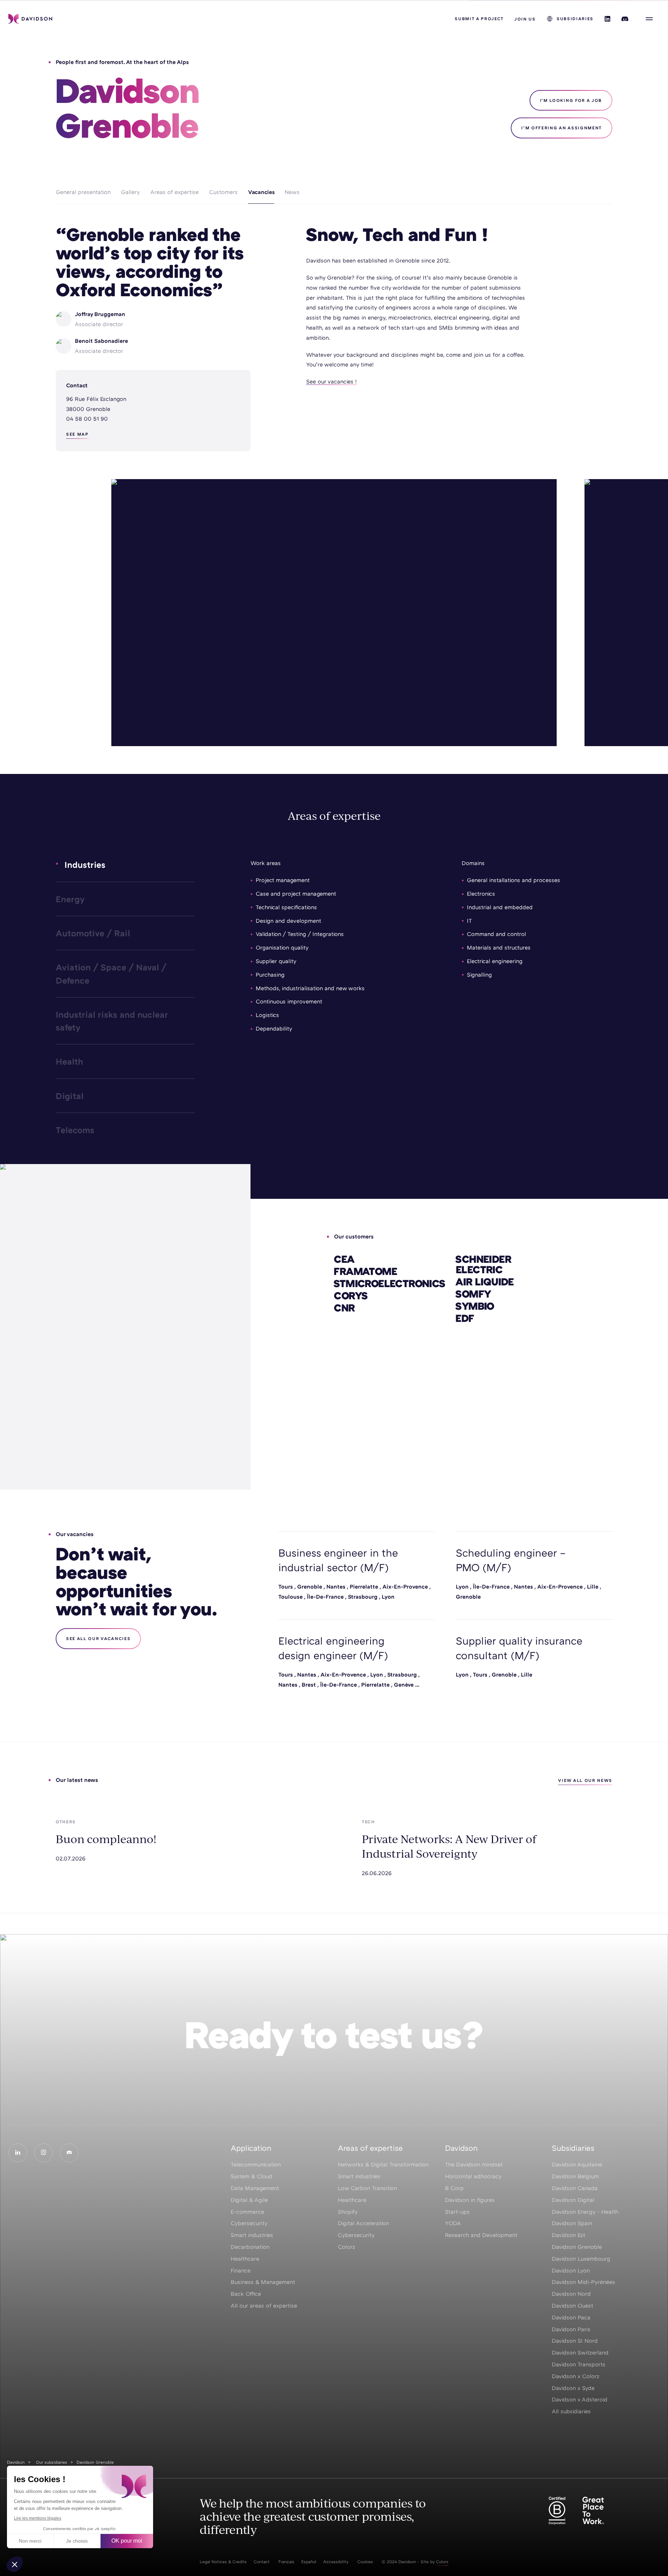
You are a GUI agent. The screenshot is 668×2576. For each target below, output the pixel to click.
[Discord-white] (69, 2153)
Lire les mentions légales (38, 2518)
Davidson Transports (579, 2364)
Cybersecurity (249, 2223)
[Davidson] (30, 19)
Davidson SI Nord (575, 2341)
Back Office (246, 2294)
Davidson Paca (571, 2317)
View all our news (585, 1780)
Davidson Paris (571, 2329)
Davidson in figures (470, 2200)
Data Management (255, 2188)
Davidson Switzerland (580, 2352)
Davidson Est (568, 2235)
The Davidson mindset (474, 2164)
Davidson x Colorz (576, 2376)
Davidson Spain (572, 2223)
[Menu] (649, 19)
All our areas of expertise (264, 2306)
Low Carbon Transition (367, 2188)
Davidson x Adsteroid (580, 2399)
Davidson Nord (571, 2294)
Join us (525, 19)
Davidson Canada (575, 2188)
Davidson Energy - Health (585, 2212)
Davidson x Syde (573, 2388)
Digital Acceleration (363, 2223)
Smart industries (252, 2235)
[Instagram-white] (43, 2153)
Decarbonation (250, 2247)
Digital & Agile (249, 2200)
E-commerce (247, 2212)
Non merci (30, 2541)
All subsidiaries (571, 2411)
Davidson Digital (573, 2200)
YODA (453, 2223)
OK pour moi (127, 2541)
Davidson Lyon (571, 2270)
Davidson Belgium (575, 2176)
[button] (15, 2564)
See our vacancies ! (331, 381)
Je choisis (77, 2541)
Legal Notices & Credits (223, 2562)
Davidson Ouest (572, 2306)
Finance (241, 2270)
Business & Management (263, 2282)
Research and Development (481, 2235)
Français (286, 2562)
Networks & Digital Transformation (383, 2164)
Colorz (347, 2247)
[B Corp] (557, 2511)
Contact (262, 2562)
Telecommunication (256, 2164)
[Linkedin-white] (18, 2153)
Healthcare (245, 2259)
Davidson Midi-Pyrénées (583, 2282)
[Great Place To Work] (593, 2511)
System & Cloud (252, 2176)
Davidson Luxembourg (581, 2259)
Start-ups (457, 2212)
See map (77, 434)
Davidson (16, 2462)
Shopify (348, 2212)
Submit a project (479, 19)
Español (309, 2562)
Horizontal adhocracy (473, 2176)
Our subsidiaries (51, 2462)
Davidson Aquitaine (577, 2164)
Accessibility (336, 2562)
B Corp (454, 2188)
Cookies (365, 2562)
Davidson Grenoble (577, 2247)
